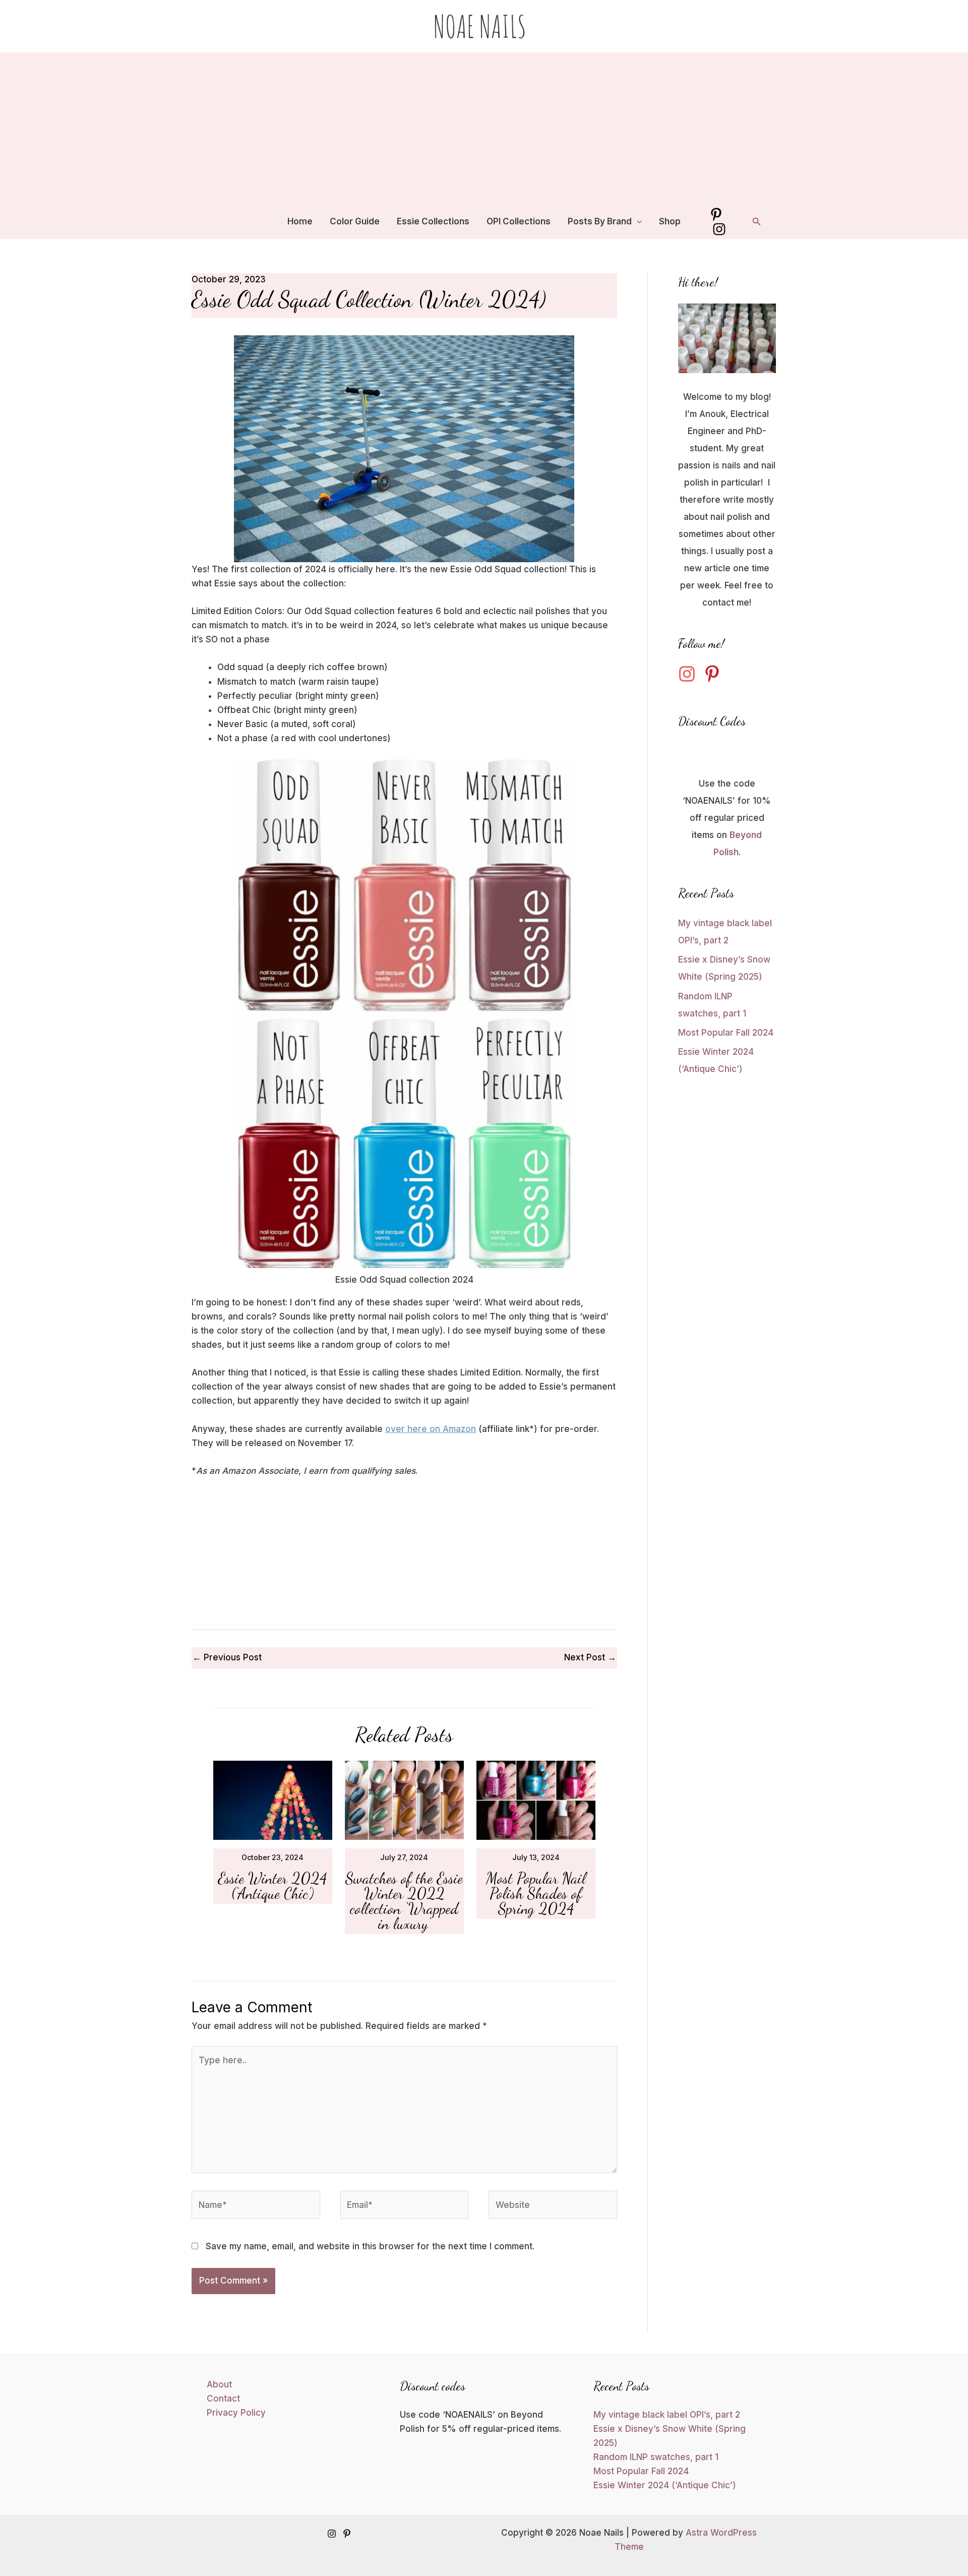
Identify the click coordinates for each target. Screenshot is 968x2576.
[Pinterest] (716, 215)
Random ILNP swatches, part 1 (656, 2457)
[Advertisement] (484, 128)
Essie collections (433, 221)
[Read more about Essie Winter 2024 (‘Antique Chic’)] (273, 1800)
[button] (637, 221)
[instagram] (690, 674)
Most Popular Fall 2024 (726, 1033)
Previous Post (227, 1657)
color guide (355, 221)
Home (300, 221)
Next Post (590, 1657)
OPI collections (519, 221)
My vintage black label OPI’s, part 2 (667, 2415)
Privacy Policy (236, 2413)
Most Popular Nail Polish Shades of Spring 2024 (536, 1893)
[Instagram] (719, 229)
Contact (223, 2399)
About (219, 2384)
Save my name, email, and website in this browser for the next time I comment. (370, 2246)
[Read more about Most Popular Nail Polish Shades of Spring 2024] (536, 1800)
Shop (670, 221)
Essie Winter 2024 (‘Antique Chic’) (273, 1886)
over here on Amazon (431, 1429)
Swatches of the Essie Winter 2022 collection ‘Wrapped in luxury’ (404, 1901)
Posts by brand (600, 221)
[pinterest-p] (715, 674)
